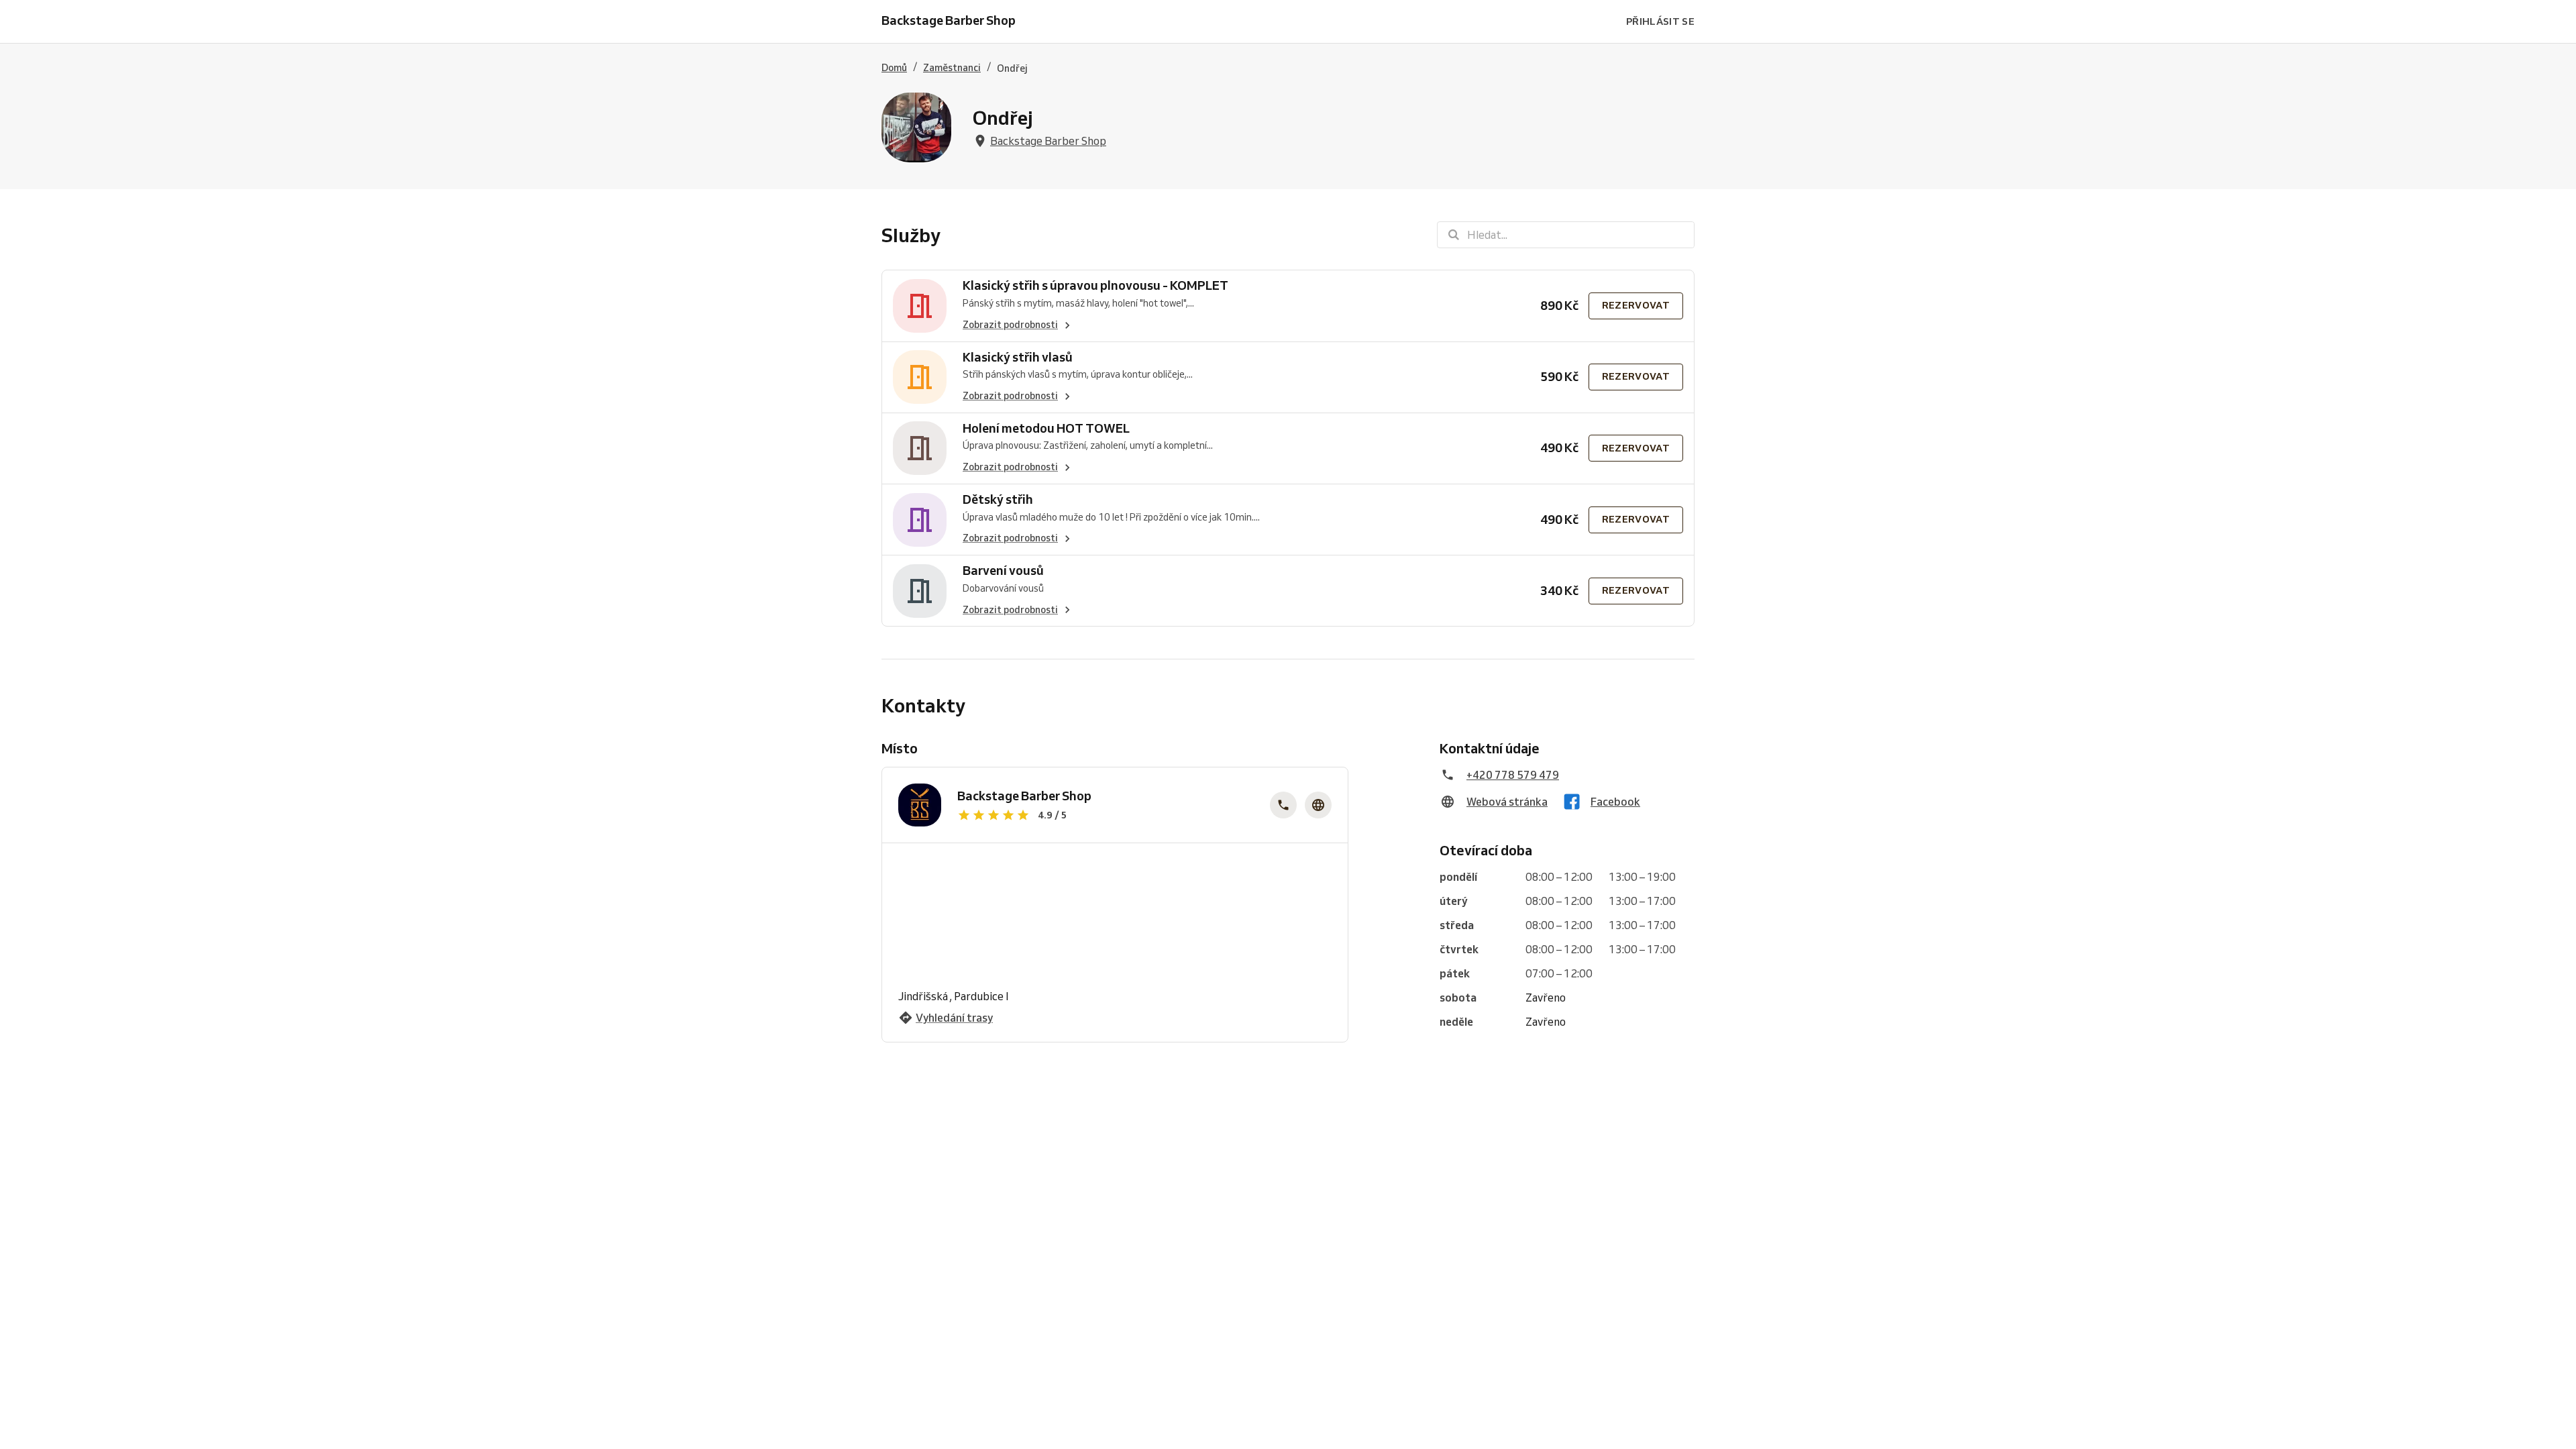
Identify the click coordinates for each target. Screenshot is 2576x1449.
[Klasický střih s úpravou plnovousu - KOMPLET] (920, 306)
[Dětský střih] (920, 520)
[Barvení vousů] (920, 591)
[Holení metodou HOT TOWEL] (920, 448)
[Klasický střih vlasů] (920, 377)
